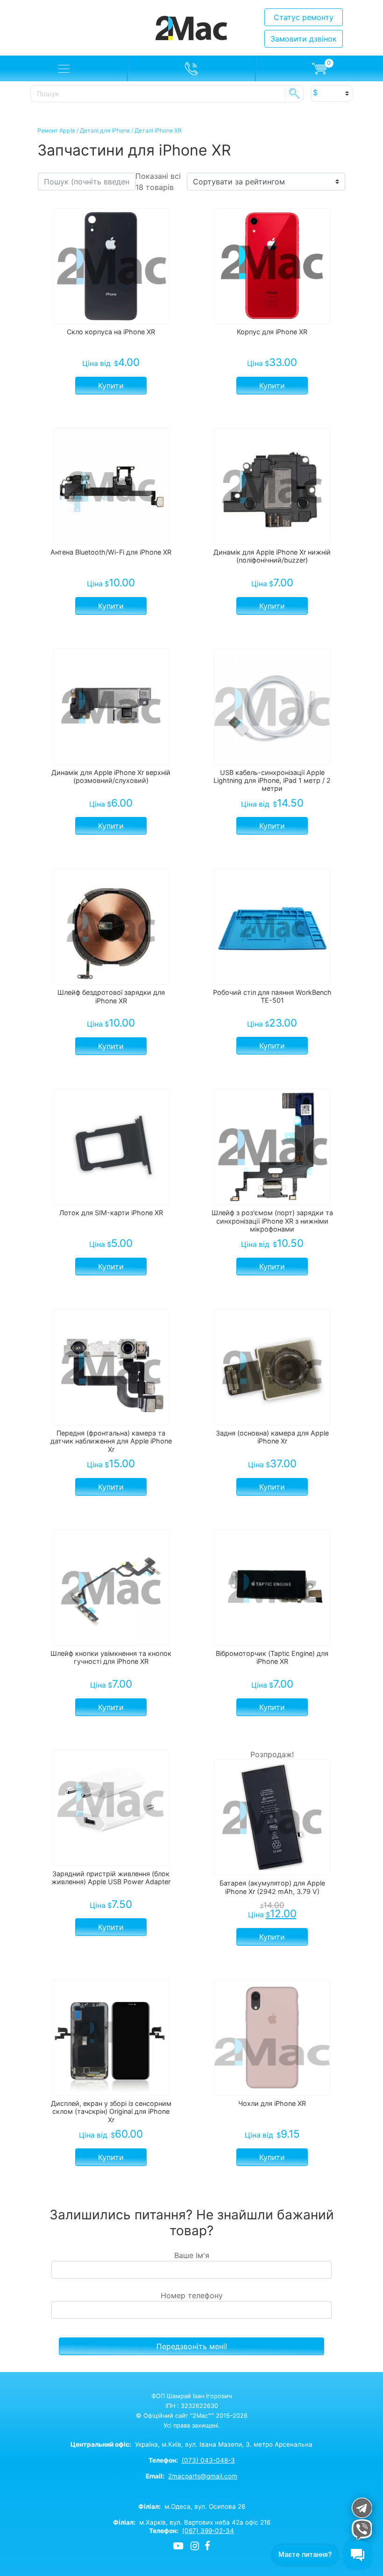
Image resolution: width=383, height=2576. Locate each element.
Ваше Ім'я (192, 2255)
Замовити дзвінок (304, 39)
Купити (111, 386)
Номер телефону (192, 2295)
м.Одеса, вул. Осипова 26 (192, 2506)
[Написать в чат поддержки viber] (361, 2530)
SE (294, 93)
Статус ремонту (304, 17)
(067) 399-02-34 (208, 2531)
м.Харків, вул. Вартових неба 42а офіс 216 (192, 2522)
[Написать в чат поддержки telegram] (361, 2508)
